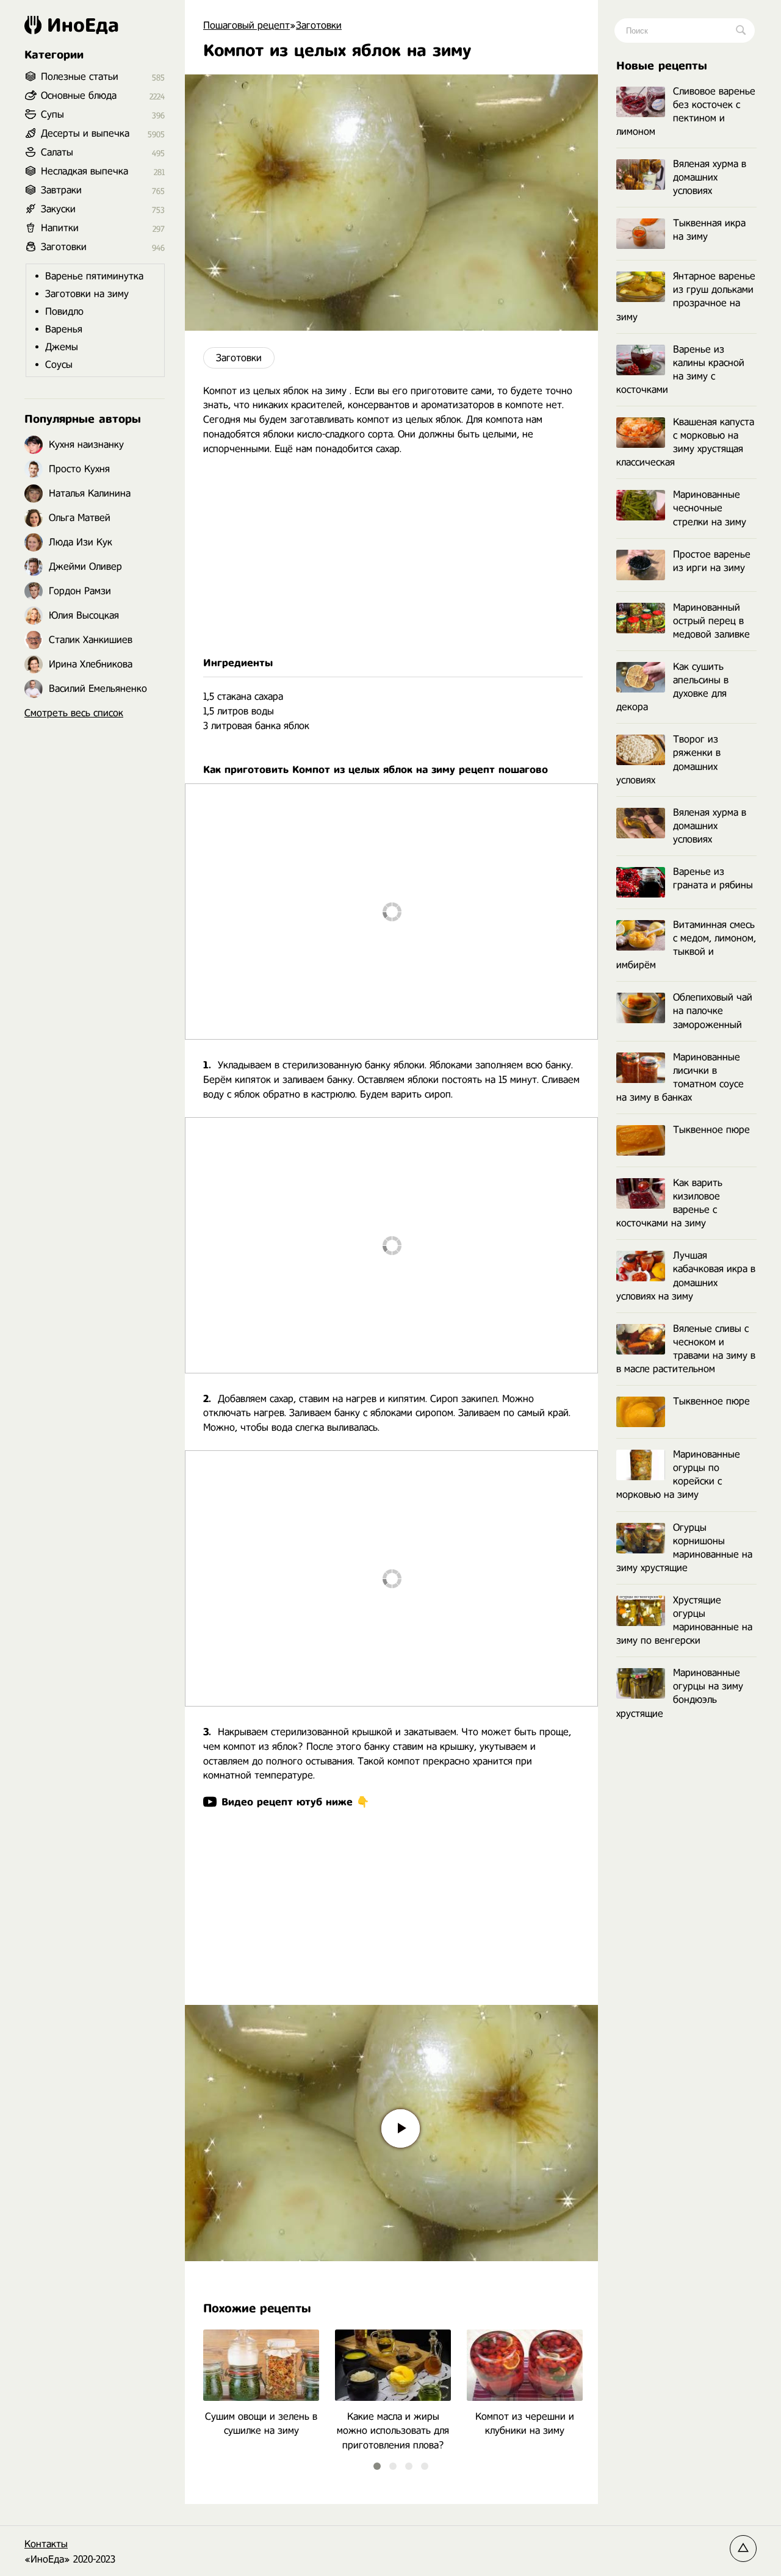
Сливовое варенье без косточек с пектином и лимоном (686, 111)
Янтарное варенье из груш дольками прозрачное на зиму (686, 296)
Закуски (58, 209)
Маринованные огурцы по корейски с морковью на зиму (678, 1474)
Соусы (59, 365)
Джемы (62, 347)
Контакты (46, 2544)
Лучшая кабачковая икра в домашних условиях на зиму (686, 1275)
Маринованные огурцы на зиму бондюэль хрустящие (680, 1693)
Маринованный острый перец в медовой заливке (711, 621)
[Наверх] (743, 2549)
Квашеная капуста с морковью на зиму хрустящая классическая (685, 442)
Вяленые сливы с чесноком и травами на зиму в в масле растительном (686, 1349)
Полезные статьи (80, 77)
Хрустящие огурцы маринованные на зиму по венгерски (684, 1620)
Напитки (60, 228)
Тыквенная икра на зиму (709, 230)
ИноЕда (83, 25)
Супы (52, 114)
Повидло (64, 311)
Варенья (64, 329)
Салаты (57, 152)
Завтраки (61, 190)
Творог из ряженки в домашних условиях (668, 759)
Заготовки (239, 358)
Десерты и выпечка (85, 133)
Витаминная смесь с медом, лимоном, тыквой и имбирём (686, 945)
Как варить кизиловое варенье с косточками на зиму (669, 1203)
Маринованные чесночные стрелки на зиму (710, 508)
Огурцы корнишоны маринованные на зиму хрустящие (684, 1548)
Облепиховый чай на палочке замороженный (713, 1011)
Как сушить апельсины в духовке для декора (672, 687)
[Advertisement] (391, 556)
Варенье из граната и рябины (713, 878)
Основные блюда (79, 95)
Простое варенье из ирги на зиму (712, 561)
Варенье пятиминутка (94, 276)
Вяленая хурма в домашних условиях (710, 177)
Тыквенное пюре (711, 1130)
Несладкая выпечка (85, 171)
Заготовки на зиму (87, 294)
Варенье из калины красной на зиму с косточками (680, 369)
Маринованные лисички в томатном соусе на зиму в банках (680, 1077)
